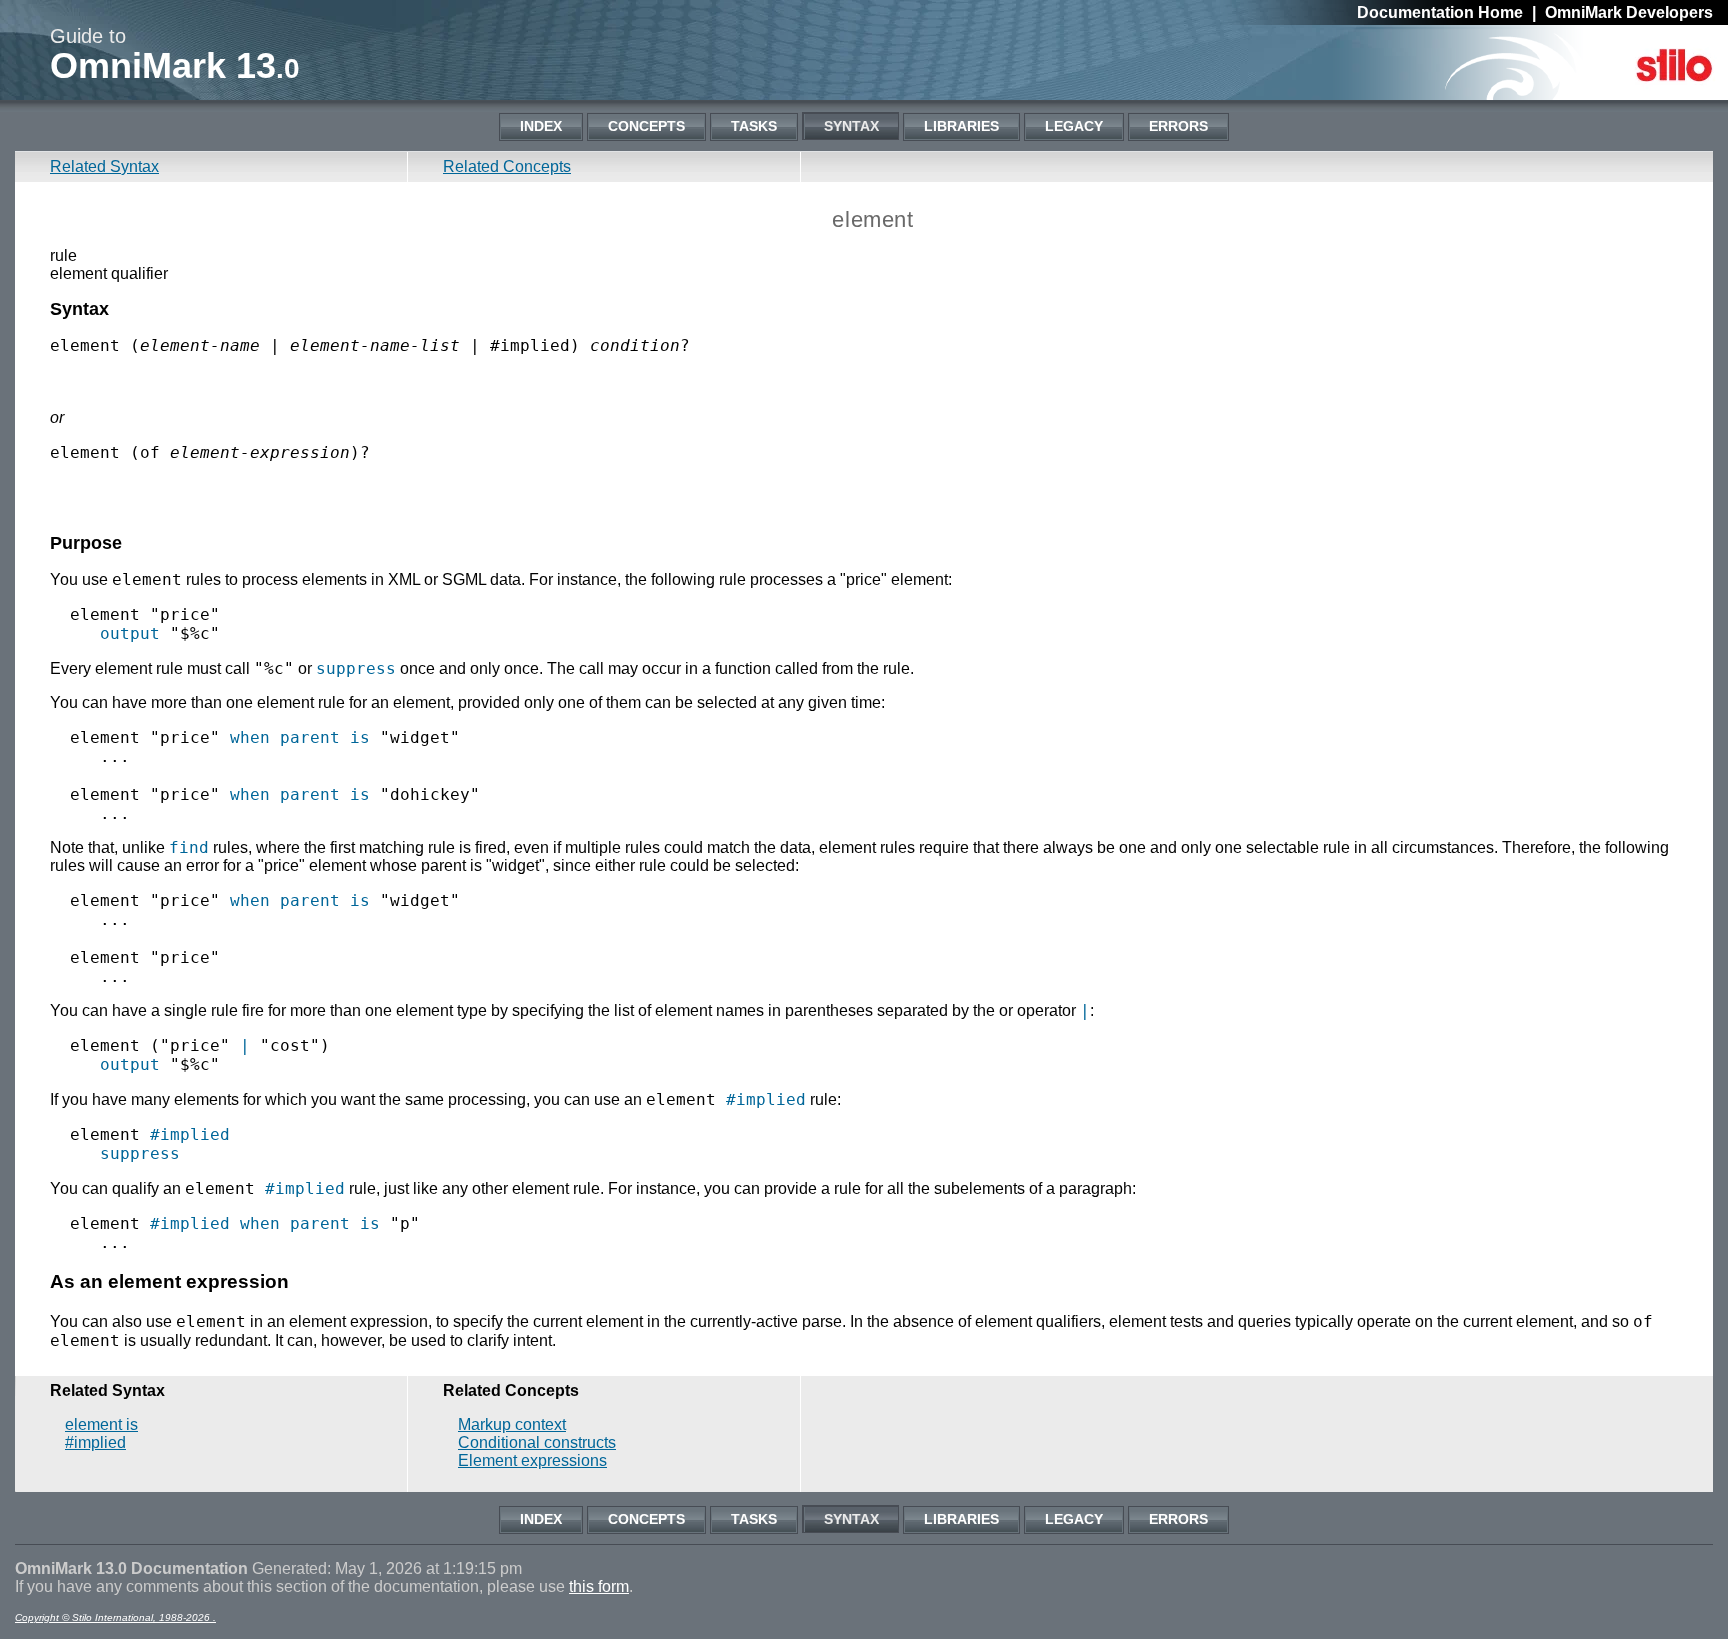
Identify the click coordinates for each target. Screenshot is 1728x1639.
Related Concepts (507, 166)
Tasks (754, 126)
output (130, 633)
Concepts (646, 126)
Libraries (961, 126)
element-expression (260, 452)
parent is (325, 737)
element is (101, 1424)
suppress (356, 668)
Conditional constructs (537, 1442)
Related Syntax (104, 166)
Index (541, 126)
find (189, 847)
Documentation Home (1440, 12)
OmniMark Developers (1629, 12)
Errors (1178, 126)
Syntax (851, 126)
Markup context (512, 1424)
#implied (766, 1099)
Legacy (1074, 126)
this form (599, 1586)
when (250, 737)
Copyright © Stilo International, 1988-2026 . (115, 1617)
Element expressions (532, 1460)
